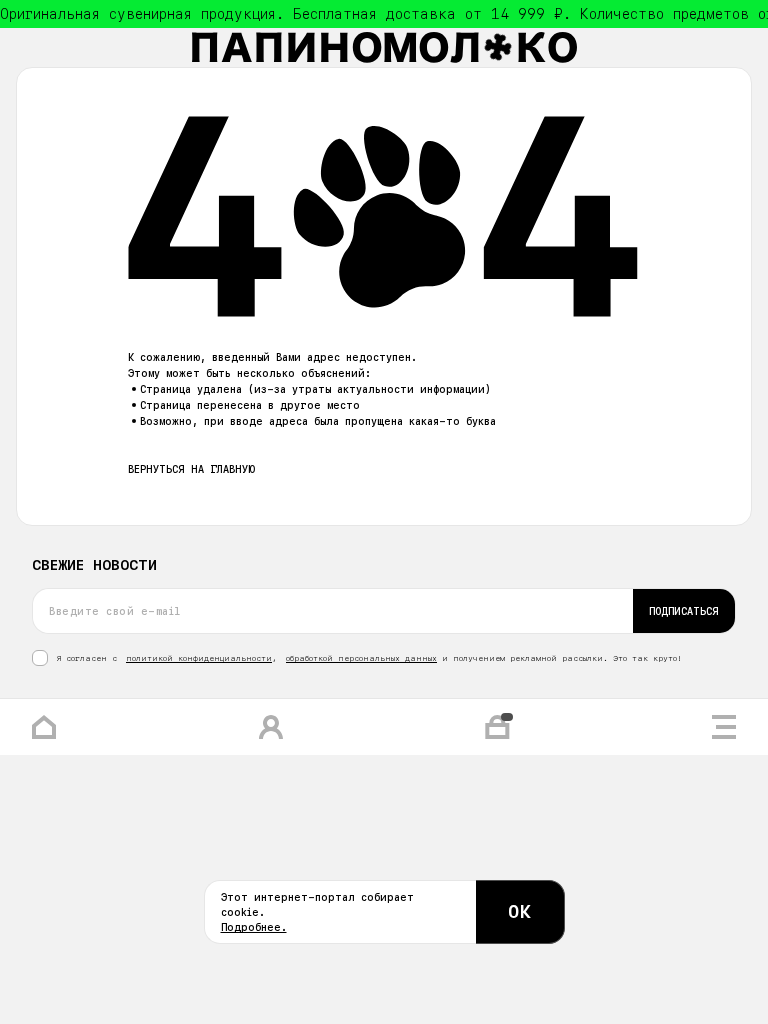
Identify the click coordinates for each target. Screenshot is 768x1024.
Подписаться (684, 611)
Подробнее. (254, 927)
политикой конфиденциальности (199, 658)
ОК (520, 911)
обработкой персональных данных (361, 658)
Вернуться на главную (191, 469)
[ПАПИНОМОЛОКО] (384, 47)
